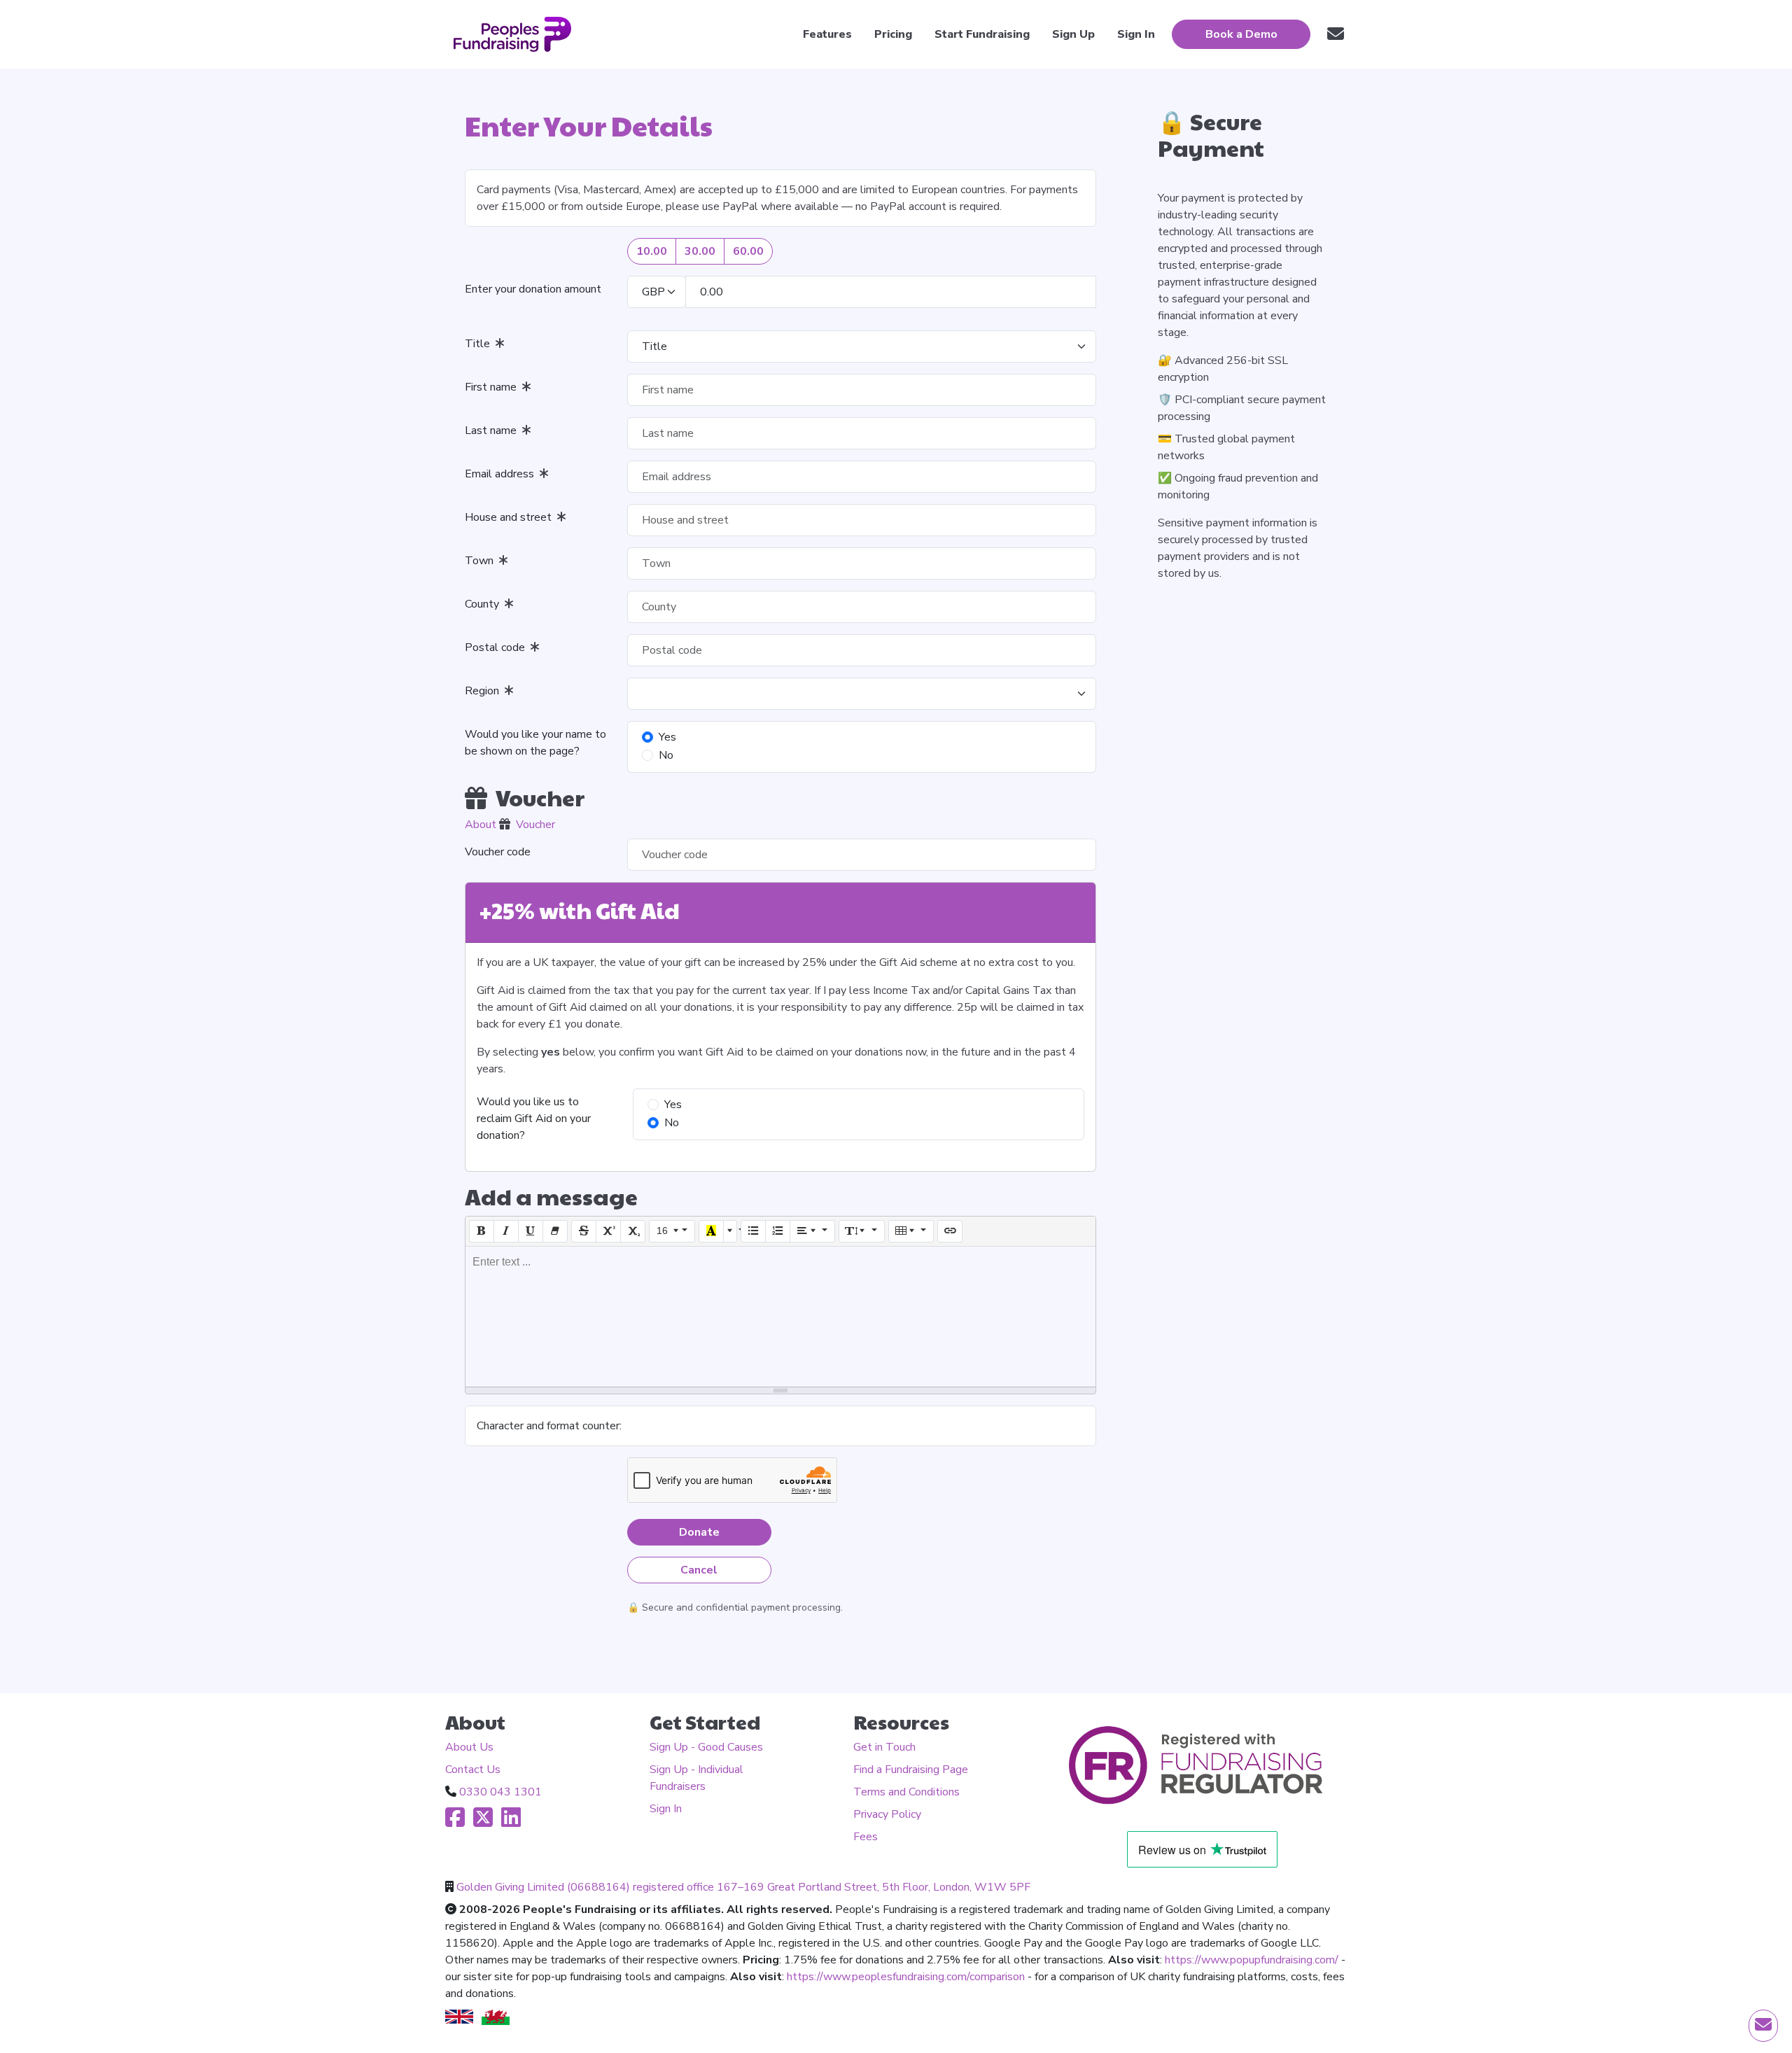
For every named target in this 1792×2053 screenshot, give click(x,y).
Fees (866, 1837)
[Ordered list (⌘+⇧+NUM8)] (778, 1231)
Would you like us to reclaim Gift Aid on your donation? (534, 1119)
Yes (667, 737)
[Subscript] (633, 1231)
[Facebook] (455, 1822)
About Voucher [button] (510, 825)
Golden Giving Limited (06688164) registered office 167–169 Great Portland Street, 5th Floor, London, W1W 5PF (743, 1887)
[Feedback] (1336, 34)
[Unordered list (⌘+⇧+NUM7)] (753, 1231)
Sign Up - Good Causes (706, 1747)
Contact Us (473, 1770)
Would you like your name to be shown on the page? (535, 743)
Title (480, 344)
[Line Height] (862, 1231)
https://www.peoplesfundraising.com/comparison (906, 1977)
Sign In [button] (1136, 34)
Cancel (699, 1570)
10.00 (652, 251)
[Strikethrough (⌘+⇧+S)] (584, 1231)
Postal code (498, 647)
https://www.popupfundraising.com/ (1252, 1960)
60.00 (748, 251)
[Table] (911, 1231)
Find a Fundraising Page (911, 1770)
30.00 (700, 251)
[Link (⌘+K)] (950, 1231)
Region (485, 691)
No (666, 755)
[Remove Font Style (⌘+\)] (555, 1231)
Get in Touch (884, 1747)
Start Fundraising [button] (982, 34)
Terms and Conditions (906, 1792)
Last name (493, 430)
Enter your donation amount (533, 289)
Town (482, 561)
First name (493, 387)
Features (827, 34)
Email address (502, 474)
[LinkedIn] (511, 1822)
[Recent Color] (711, 1231)
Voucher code (498, 852)
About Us (469, 1747)
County (485, 604)
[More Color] (730, 1231)
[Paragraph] (813, 1231)
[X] (483, 1822)
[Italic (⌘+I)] (506, 1231)
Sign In (666, 1809)
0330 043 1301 (500, 1792)
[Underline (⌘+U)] (531, 1231)
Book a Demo (1241, 34)
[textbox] (780, 1317)
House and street (511, 517)
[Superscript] (608, 1231)
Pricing (893, 34)
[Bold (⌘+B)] (482, 1231)
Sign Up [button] (1073, 34)
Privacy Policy (887, 1814)
